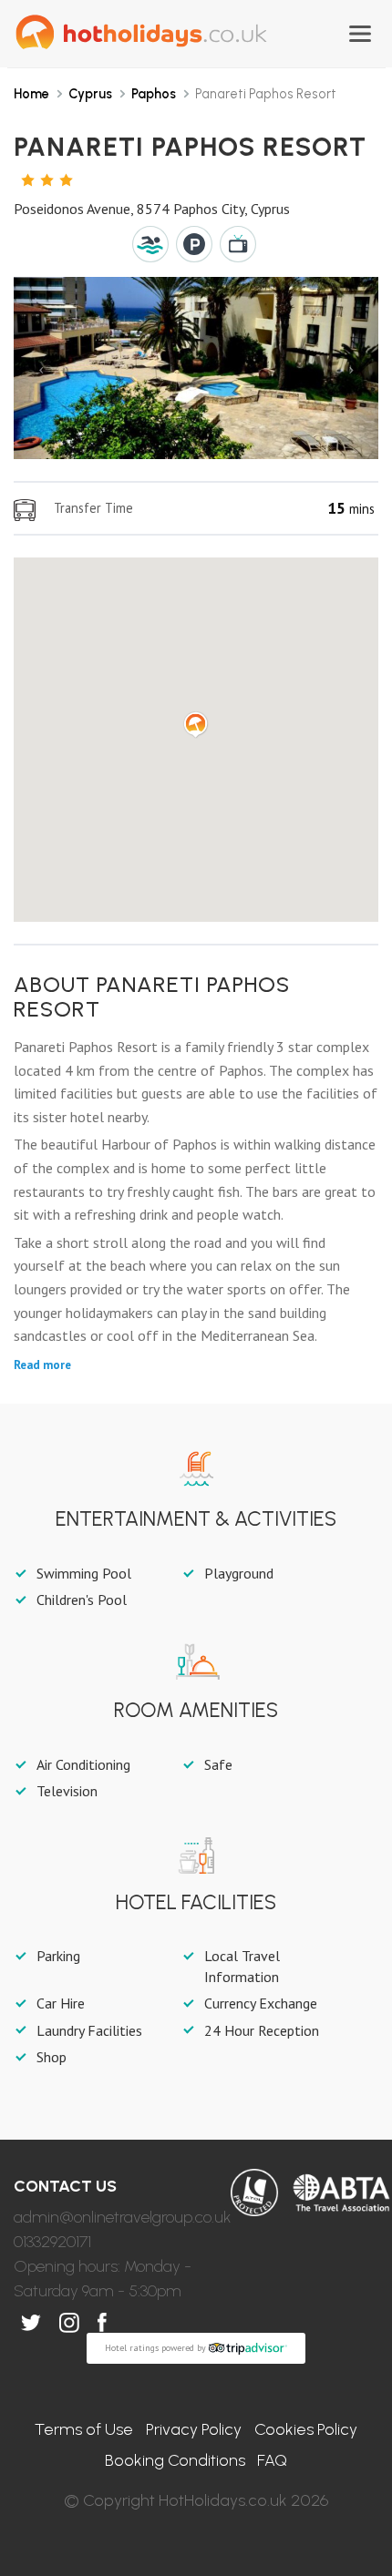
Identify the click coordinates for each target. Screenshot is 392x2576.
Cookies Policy (306, 2429)
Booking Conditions (175, 2460)
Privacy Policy (194, 2429)
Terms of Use (84, 2429)
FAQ (272, 2460)
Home (31, 94)
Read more (42, 1365)
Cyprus (90, 94)
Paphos (154, 94)
